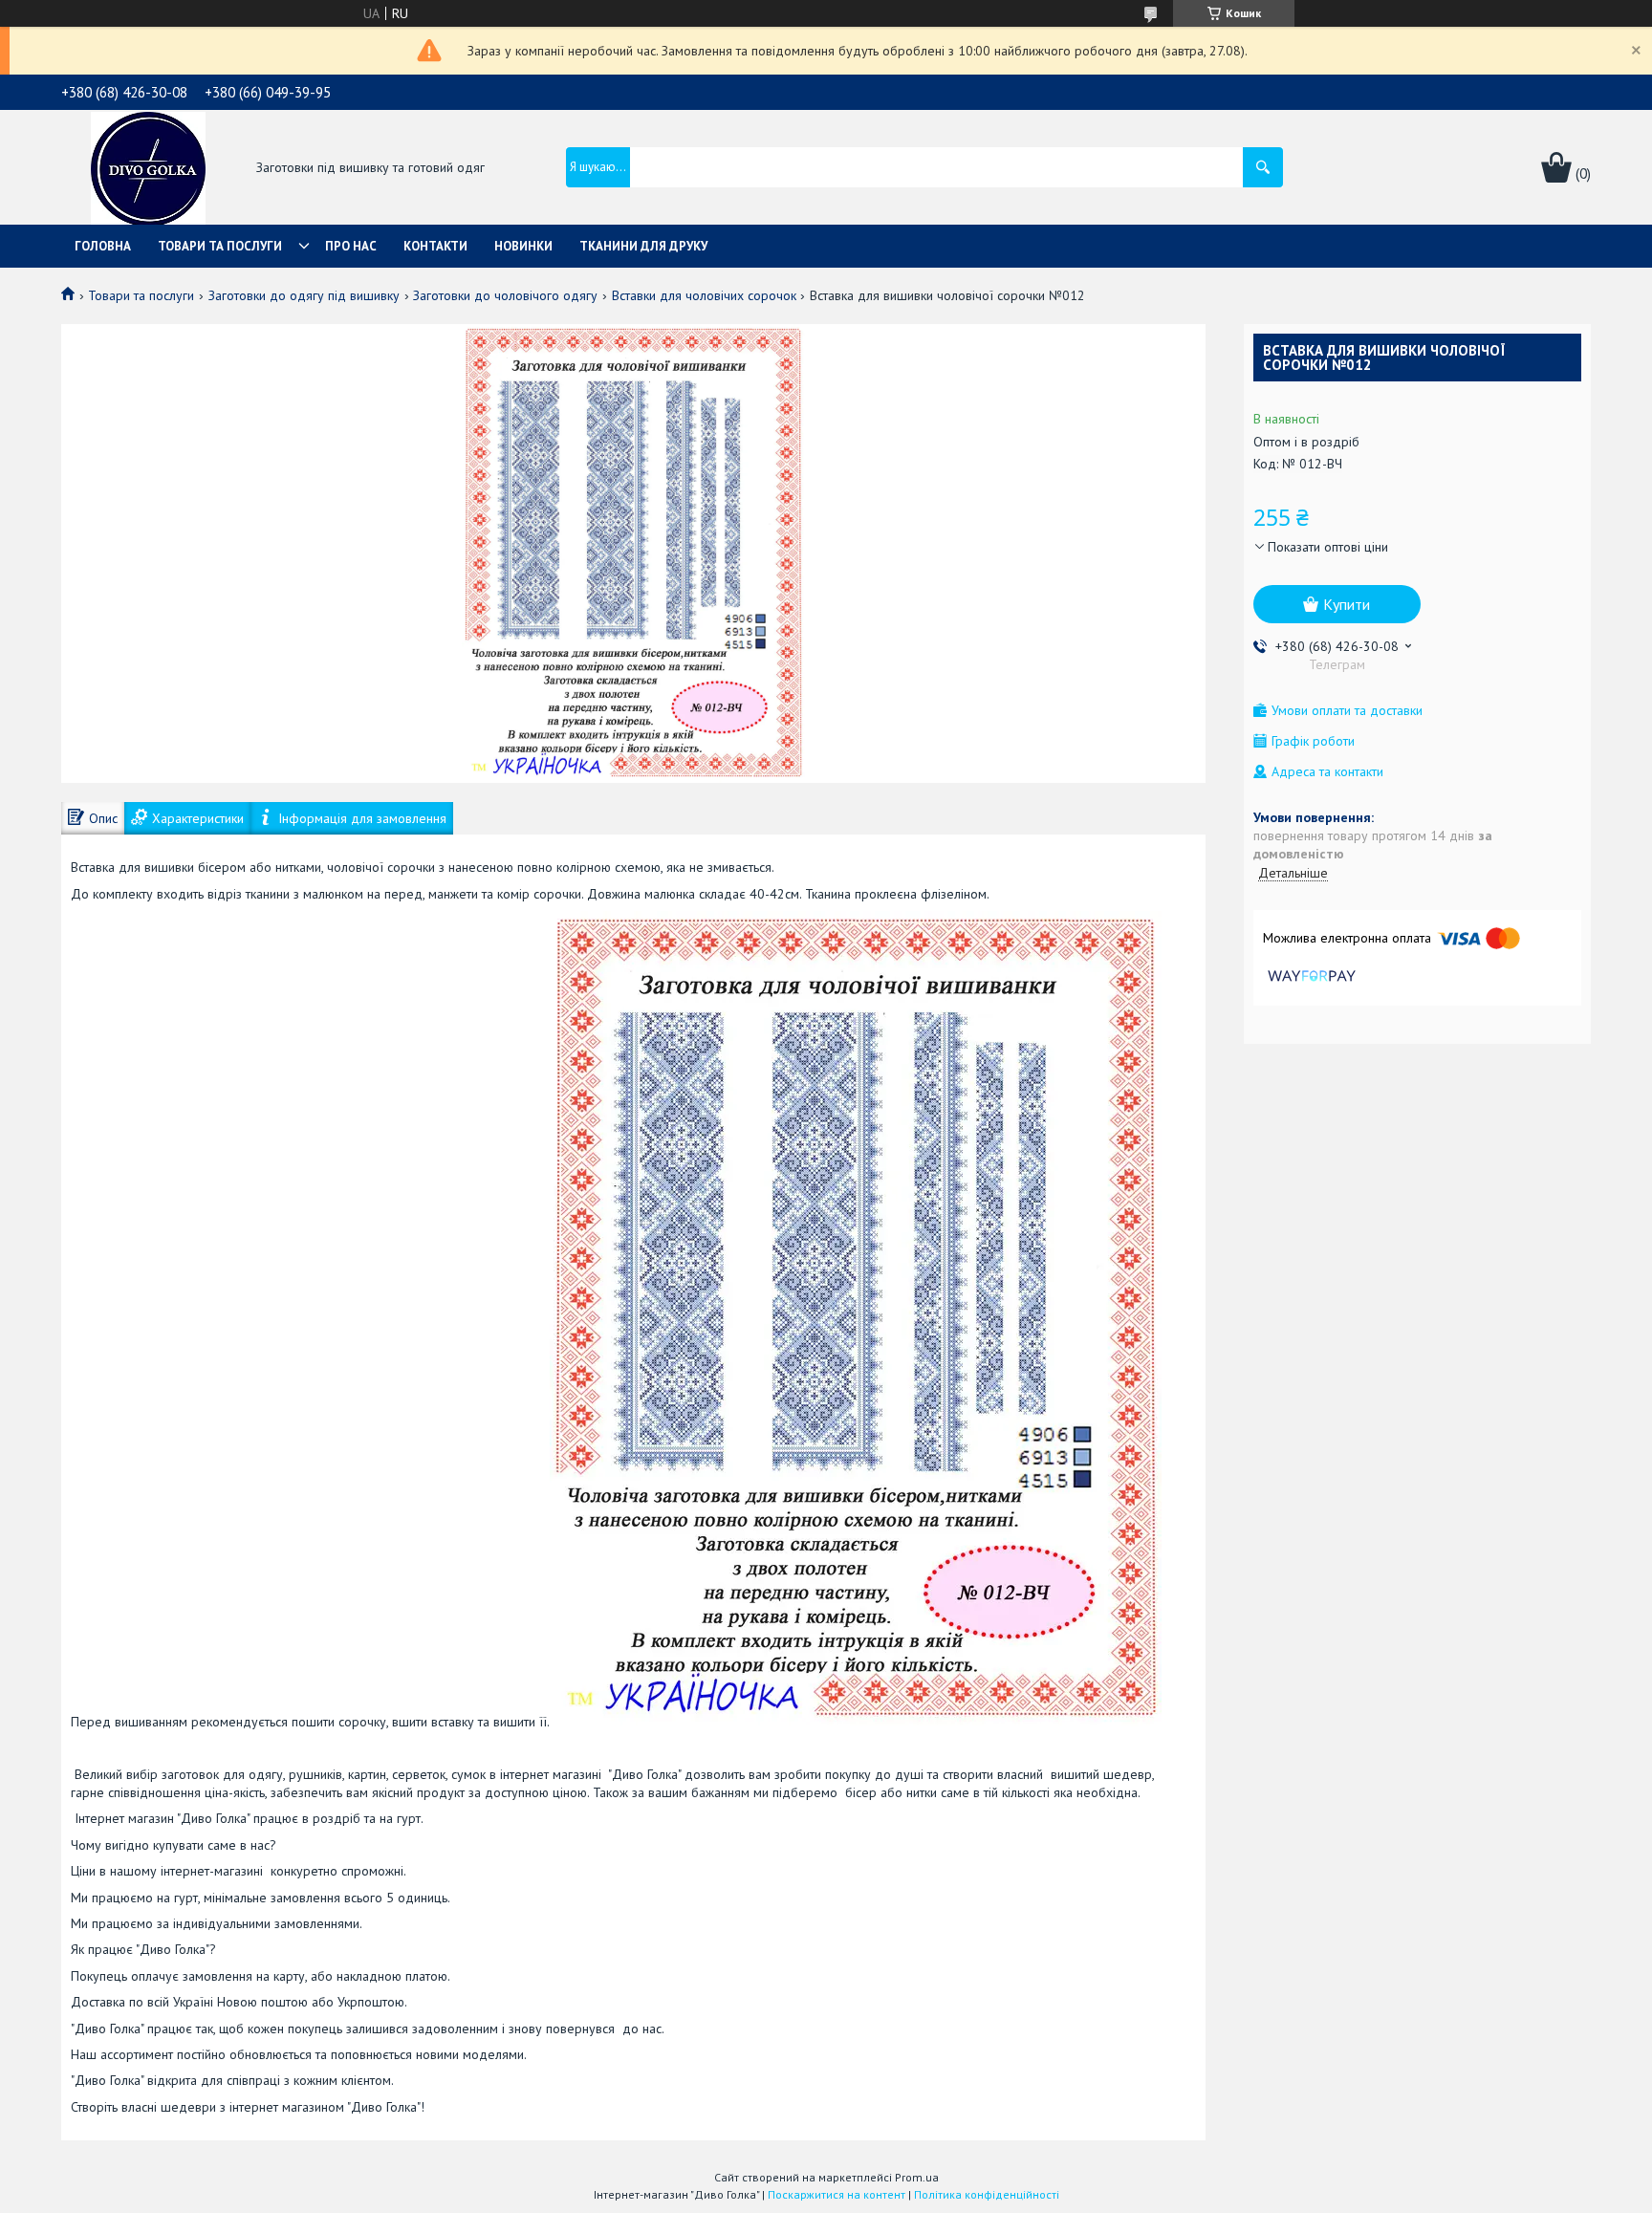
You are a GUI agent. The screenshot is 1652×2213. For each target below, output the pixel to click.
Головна (103, 246)
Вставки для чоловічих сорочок (704, 295)
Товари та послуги (220, 246)
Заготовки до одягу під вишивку (304, 295)
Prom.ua (917, 2177)
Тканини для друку (643, 246)
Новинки (523, 246)
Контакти (435, 246)
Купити (1347, 604)
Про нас (351, 246)
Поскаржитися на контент (837, 2194)
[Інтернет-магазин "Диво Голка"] (148, 169)
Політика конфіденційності (987, 2194)
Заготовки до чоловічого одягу (505, 295)
